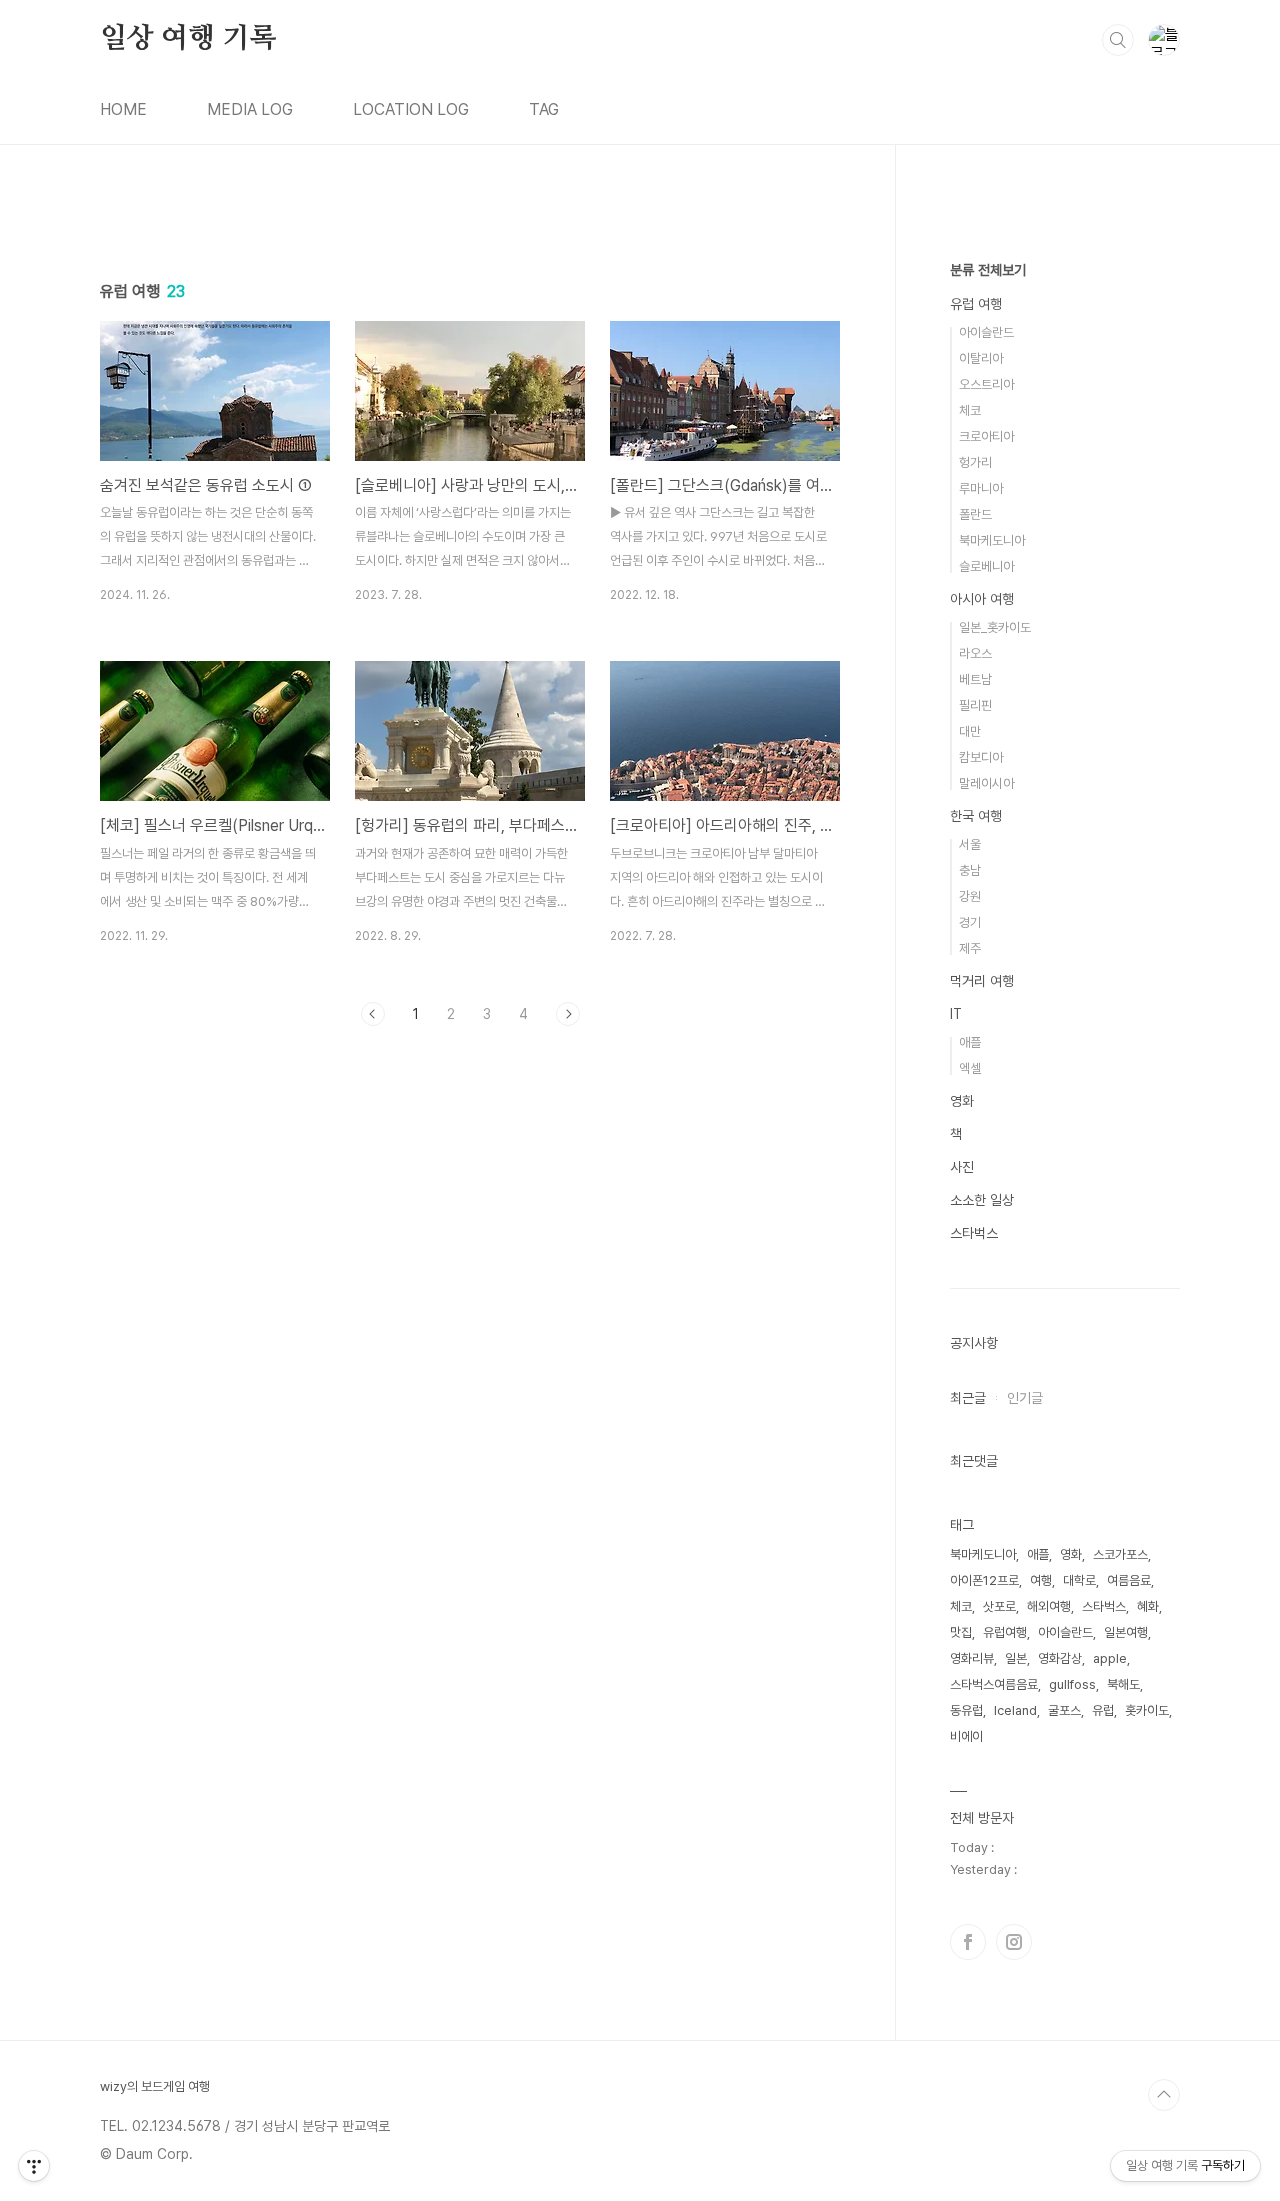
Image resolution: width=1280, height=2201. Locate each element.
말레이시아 (986, 783)
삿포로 (999, 1606)
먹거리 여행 (982, 981)
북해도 (1123, 1684)
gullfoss (1072, 1684)
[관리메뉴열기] (34, 2166)
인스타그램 (1014, 1942)
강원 (970, 896)
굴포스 (1064, 1710)
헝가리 (975, 462)
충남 (970, 870)
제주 (970, 948)
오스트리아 (986, 384)
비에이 (966, 1736)
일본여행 (1126, 1632)
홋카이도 (1147, 1710)
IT (956, 1014)
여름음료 (1129, 1580)
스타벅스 (974, 1233)
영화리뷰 (972, 1658)
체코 (970, 410)
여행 (1041, 1580)
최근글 (968, 1398)
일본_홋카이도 (995, 627)
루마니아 (981, 488)
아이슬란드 (986, 332)
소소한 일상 (982, 1200)
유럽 (1103, 1710)
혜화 (1148, 1606)
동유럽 (966, 1710)
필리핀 (975, 705)
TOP (1164, 2095)
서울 (970, 844)
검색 (1118, 40)
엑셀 (970, 1068)
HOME (123, 109)
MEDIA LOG (250, 109)
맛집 (961, 1632)
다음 (568, 1014)
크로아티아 (986, 436)
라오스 (975, 653)
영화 (962, 1101)
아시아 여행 (982, 599)
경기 (970, 922)
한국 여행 (976, 816)
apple (1110, 1658)
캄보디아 (981, 757)
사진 (962, 1167)
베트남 (975, 679)
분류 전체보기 (988, 270)
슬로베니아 (986, 566)
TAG (544, 109)
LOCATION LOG (411, 109)
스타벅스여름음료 (994, 1684)
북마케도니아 (992, 540)
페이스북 (968, 1942)
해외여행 (1049, 1606)
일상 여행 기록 (188, 39)
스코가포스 (1120, 1554)
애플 (970, 1042)
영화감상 (1060, 1658)
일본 (1016, 1658)
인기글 (1025, 1398)
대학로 (1079, 1580)
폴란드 (975, 514)
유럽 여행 (976, 304)
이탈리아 (981, 358)
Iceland (1015, 1710)
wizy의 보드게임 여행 (155, 2086)
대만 (970, 731)
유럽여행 (1005, 1632)
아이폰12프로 (984, 1580)
